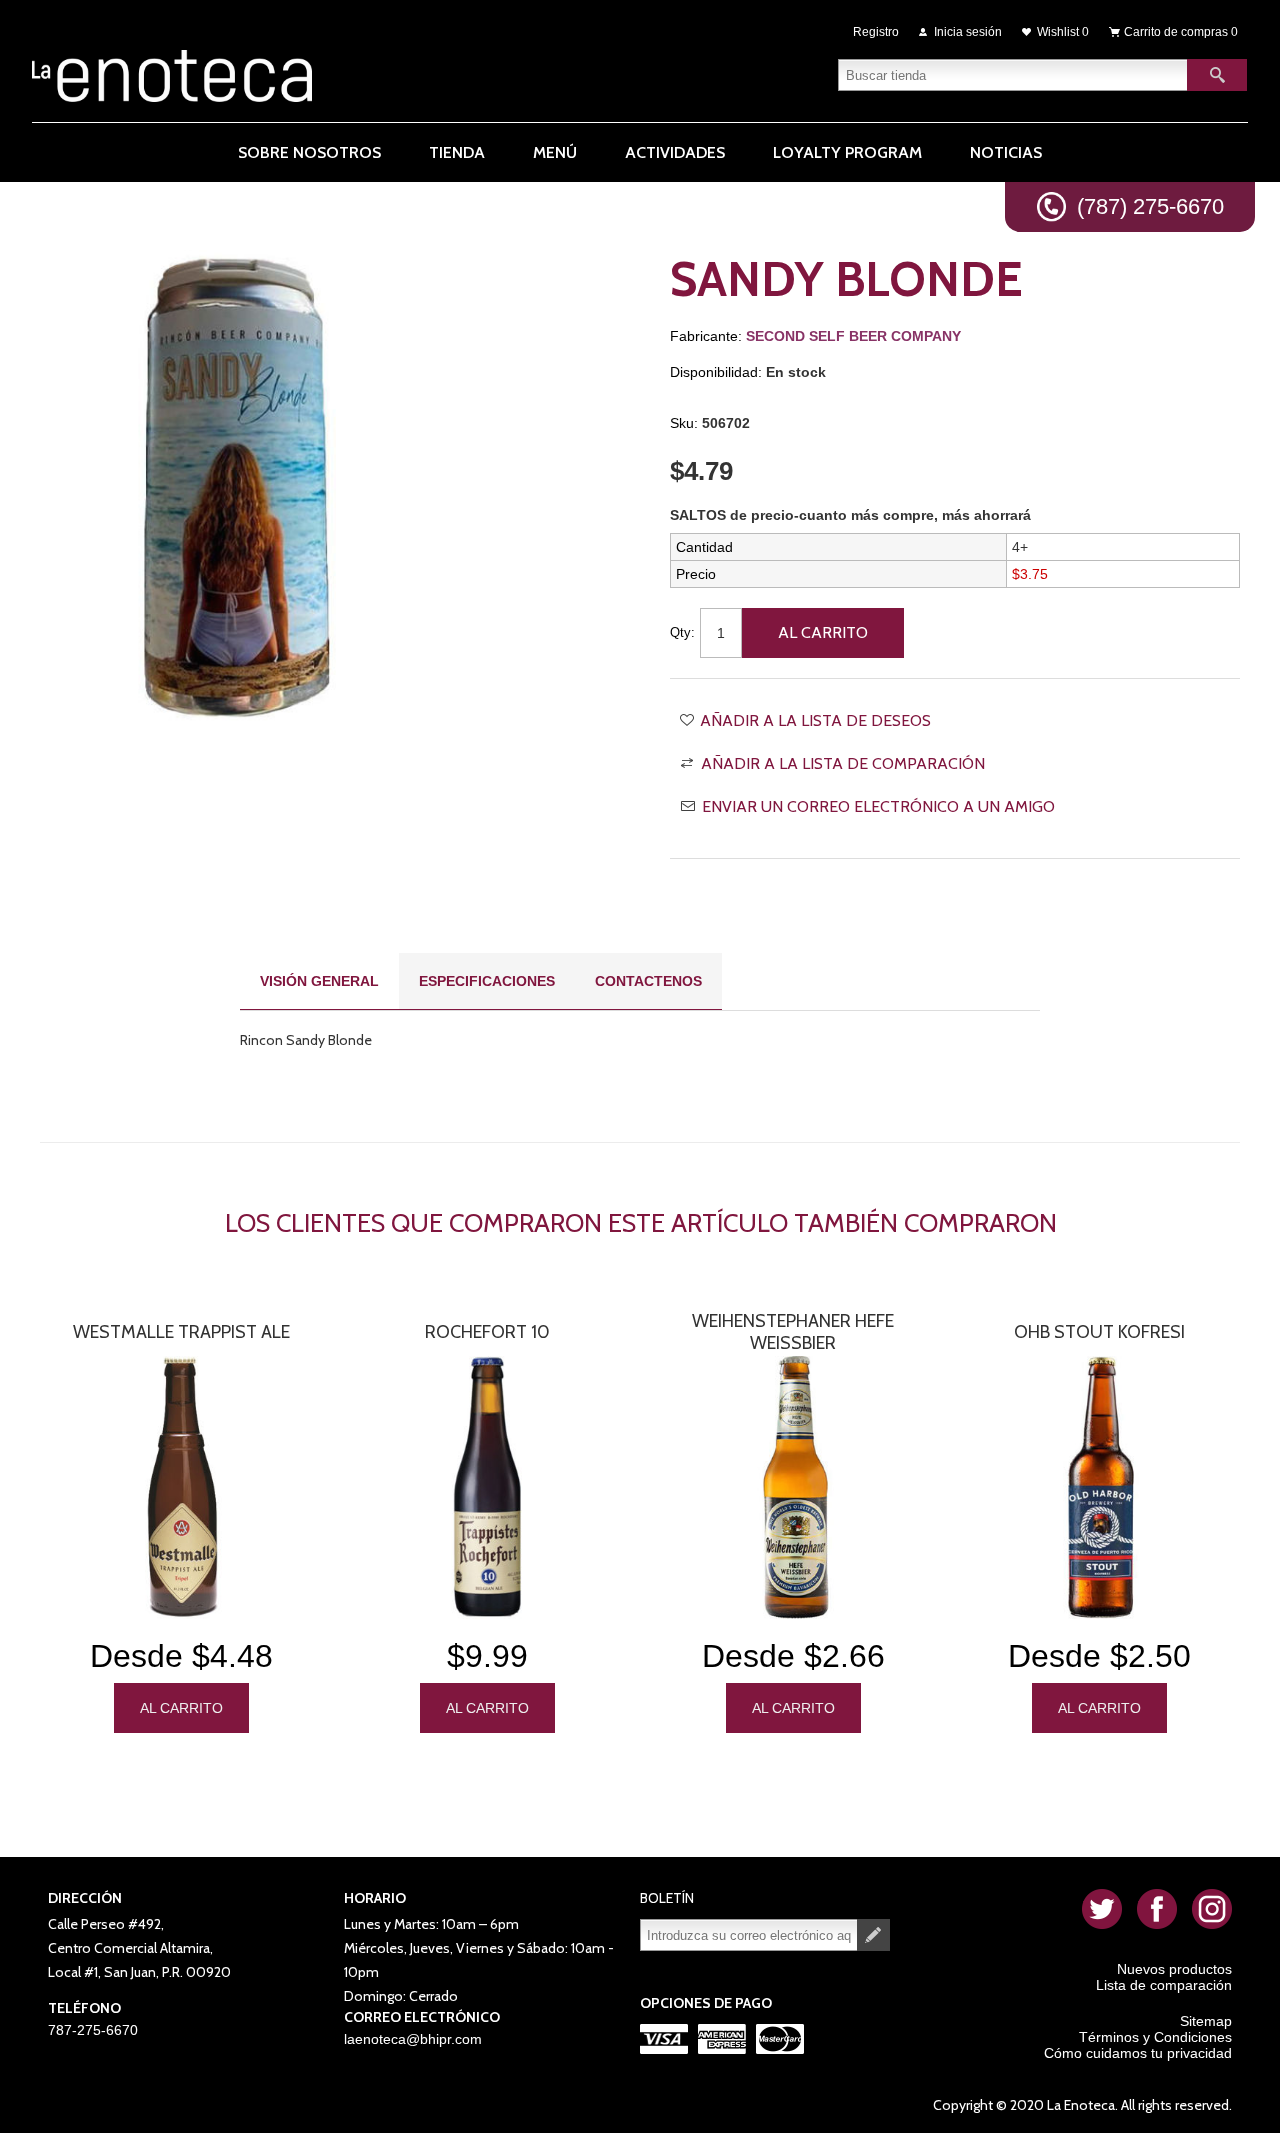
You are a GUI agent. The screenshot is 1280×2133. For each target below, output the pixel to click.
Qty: (682, 632)
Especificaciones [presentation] (487, 981)
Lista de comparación (1164, 1985)
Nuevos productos (1174, 1969)
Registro (876, 32)
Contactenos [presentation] (648, 981)
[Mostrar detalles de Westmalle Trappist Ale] (181, 1487)
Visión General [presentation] (319, 981)
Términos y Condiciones (1155, 2037)
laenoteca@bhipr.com (413, 2039)
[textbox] (1013, 75)
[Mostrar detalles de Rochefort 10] (487, 1487)
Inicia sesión (968, 32)
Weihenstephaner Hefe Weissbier (793, 1332)
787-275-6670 (93, 2030)
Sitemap (1206, 2021)
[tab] (319, 981)
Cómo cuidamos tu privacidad (1138, 2053)
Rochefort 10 (487, 1332)
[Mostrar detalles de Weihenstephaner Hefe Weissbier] (793, 1487)
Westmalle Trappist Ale (181, 1332)
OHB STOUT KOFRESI (1099, 1332)
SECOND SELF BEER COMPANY (853, 336)
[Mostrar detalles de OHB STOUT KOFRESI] (1099, 1487)
